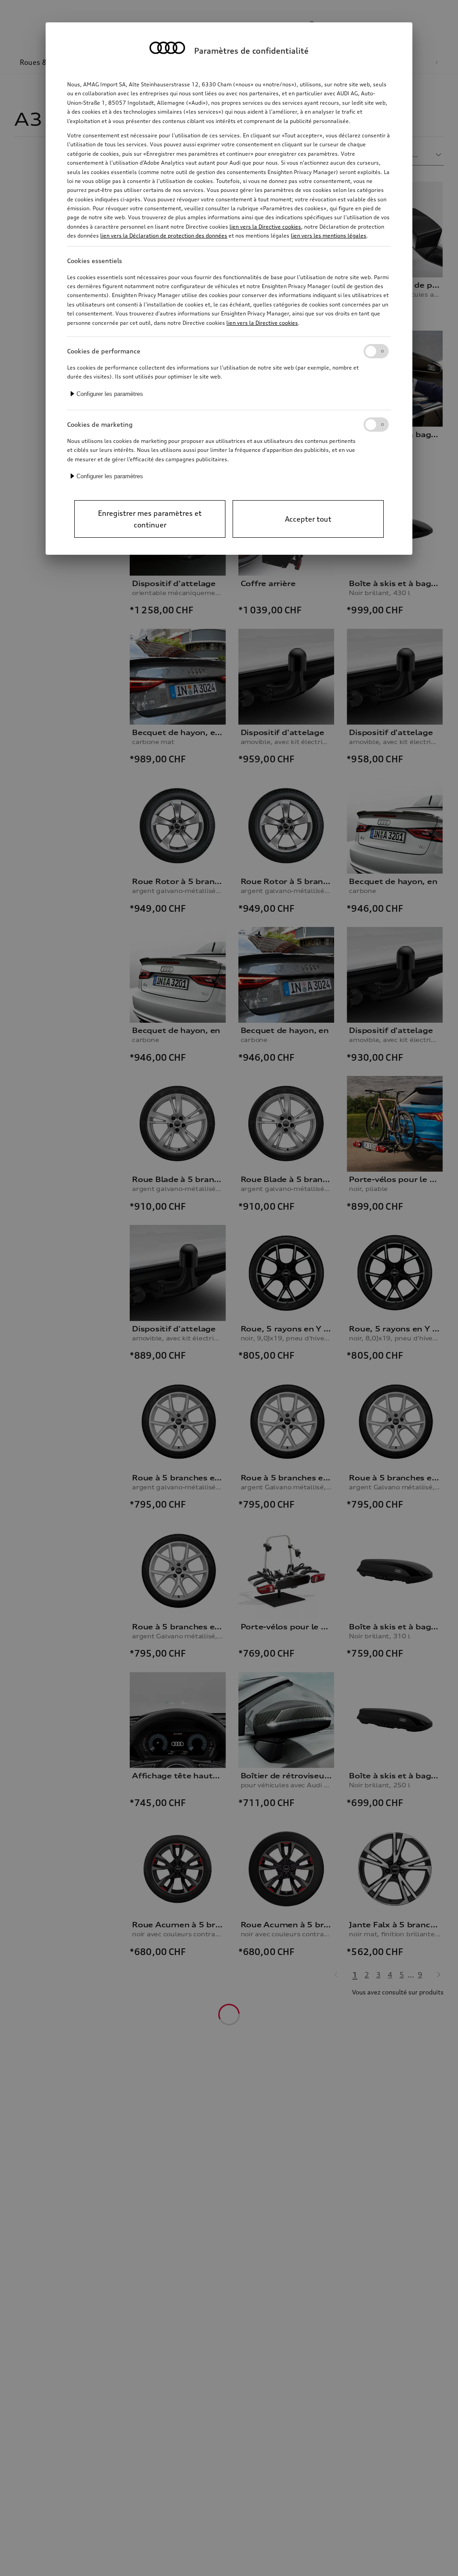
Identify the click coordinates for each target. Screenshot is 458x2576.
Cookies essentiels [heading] (95, 261)
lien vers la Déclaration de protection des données (164, 236)
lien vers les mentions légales (329, 236)
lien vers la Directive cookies (265, 227)
